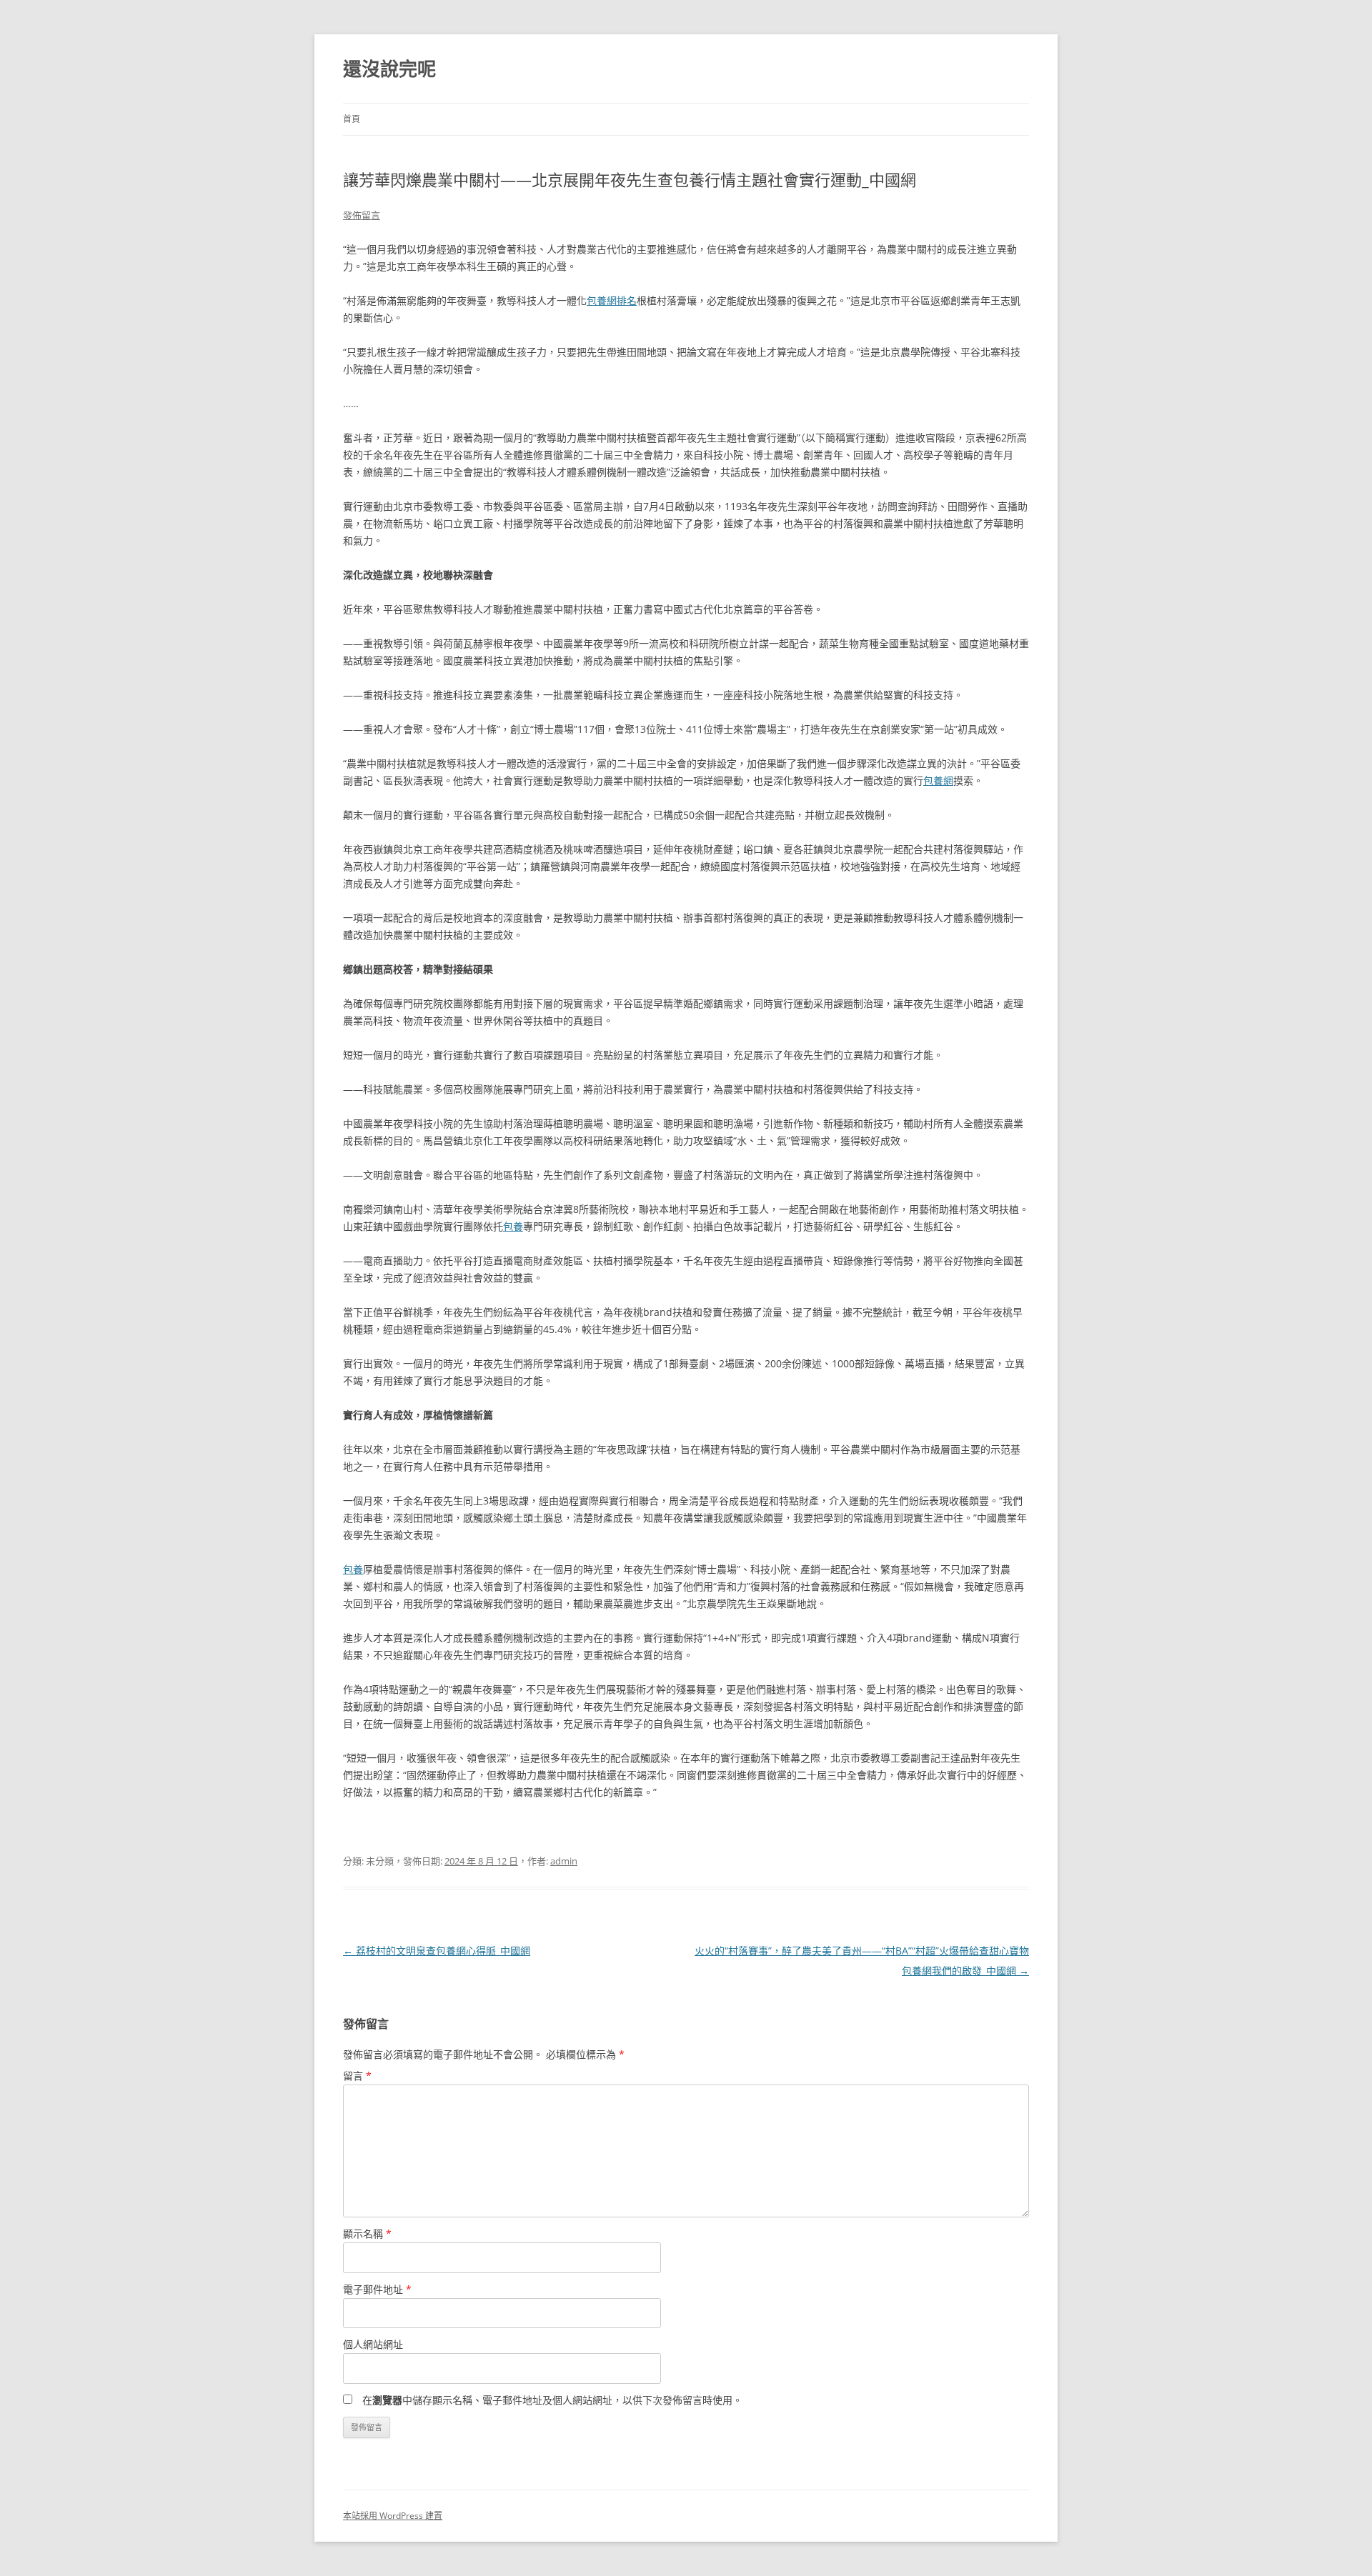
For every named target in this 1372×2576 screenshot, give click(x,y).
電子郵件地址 (377, 2289)
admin (564, 1861)
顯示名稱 (367, 2233)
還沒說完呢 (389, 69)
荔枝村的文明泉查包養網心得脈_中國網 (437, 1951)
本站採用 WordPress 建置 (393, 2516)
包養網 (938, 780)
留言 (357, 2076)
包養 (513, 1226)
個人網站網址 (373, 2344)
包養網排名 (612, 300)
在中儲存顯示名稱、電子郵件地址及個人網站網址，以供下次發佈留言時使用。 (552, 2400)
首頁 (352, 119)
